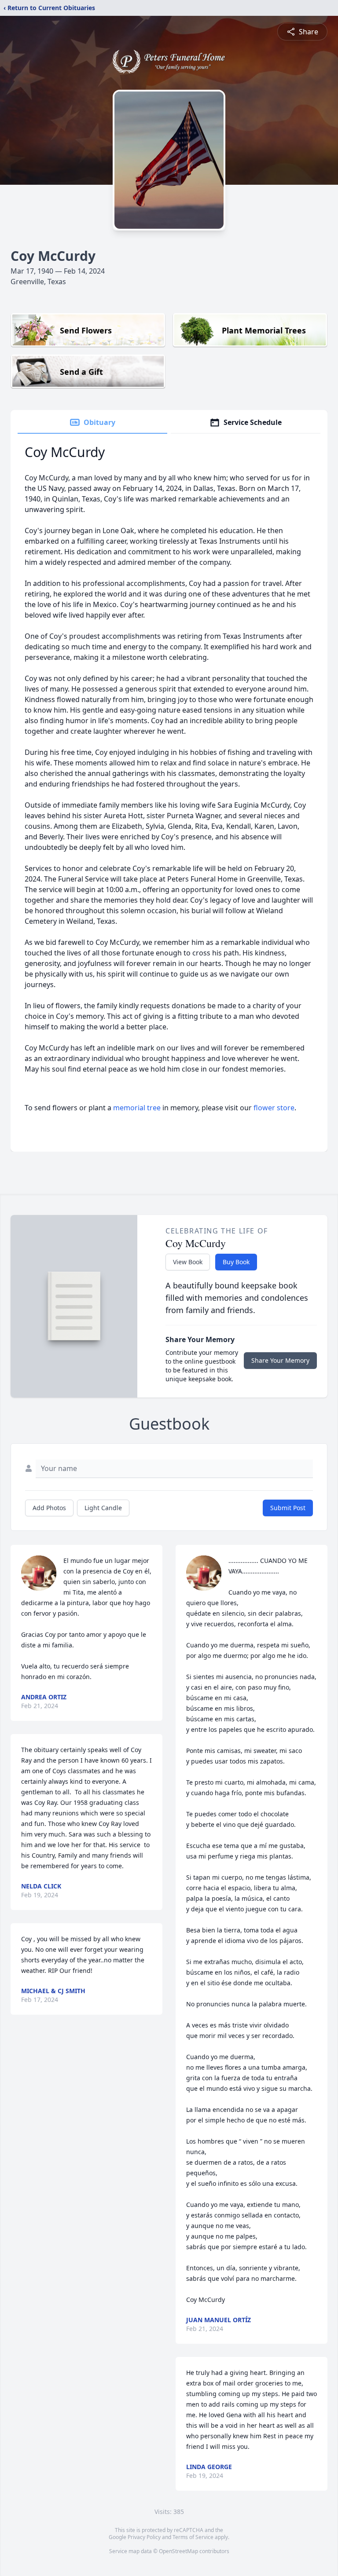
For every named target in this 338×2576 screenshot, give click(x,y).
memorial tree (137, 1108)
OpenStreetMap (178, 2551)
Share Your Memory (280, 1360)
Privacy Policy (144, 2537)
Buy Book (236, 1262)
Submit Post (288, 1508)
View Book (188, 1262)
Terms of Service (193, 2537)
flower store (274, 1108)
